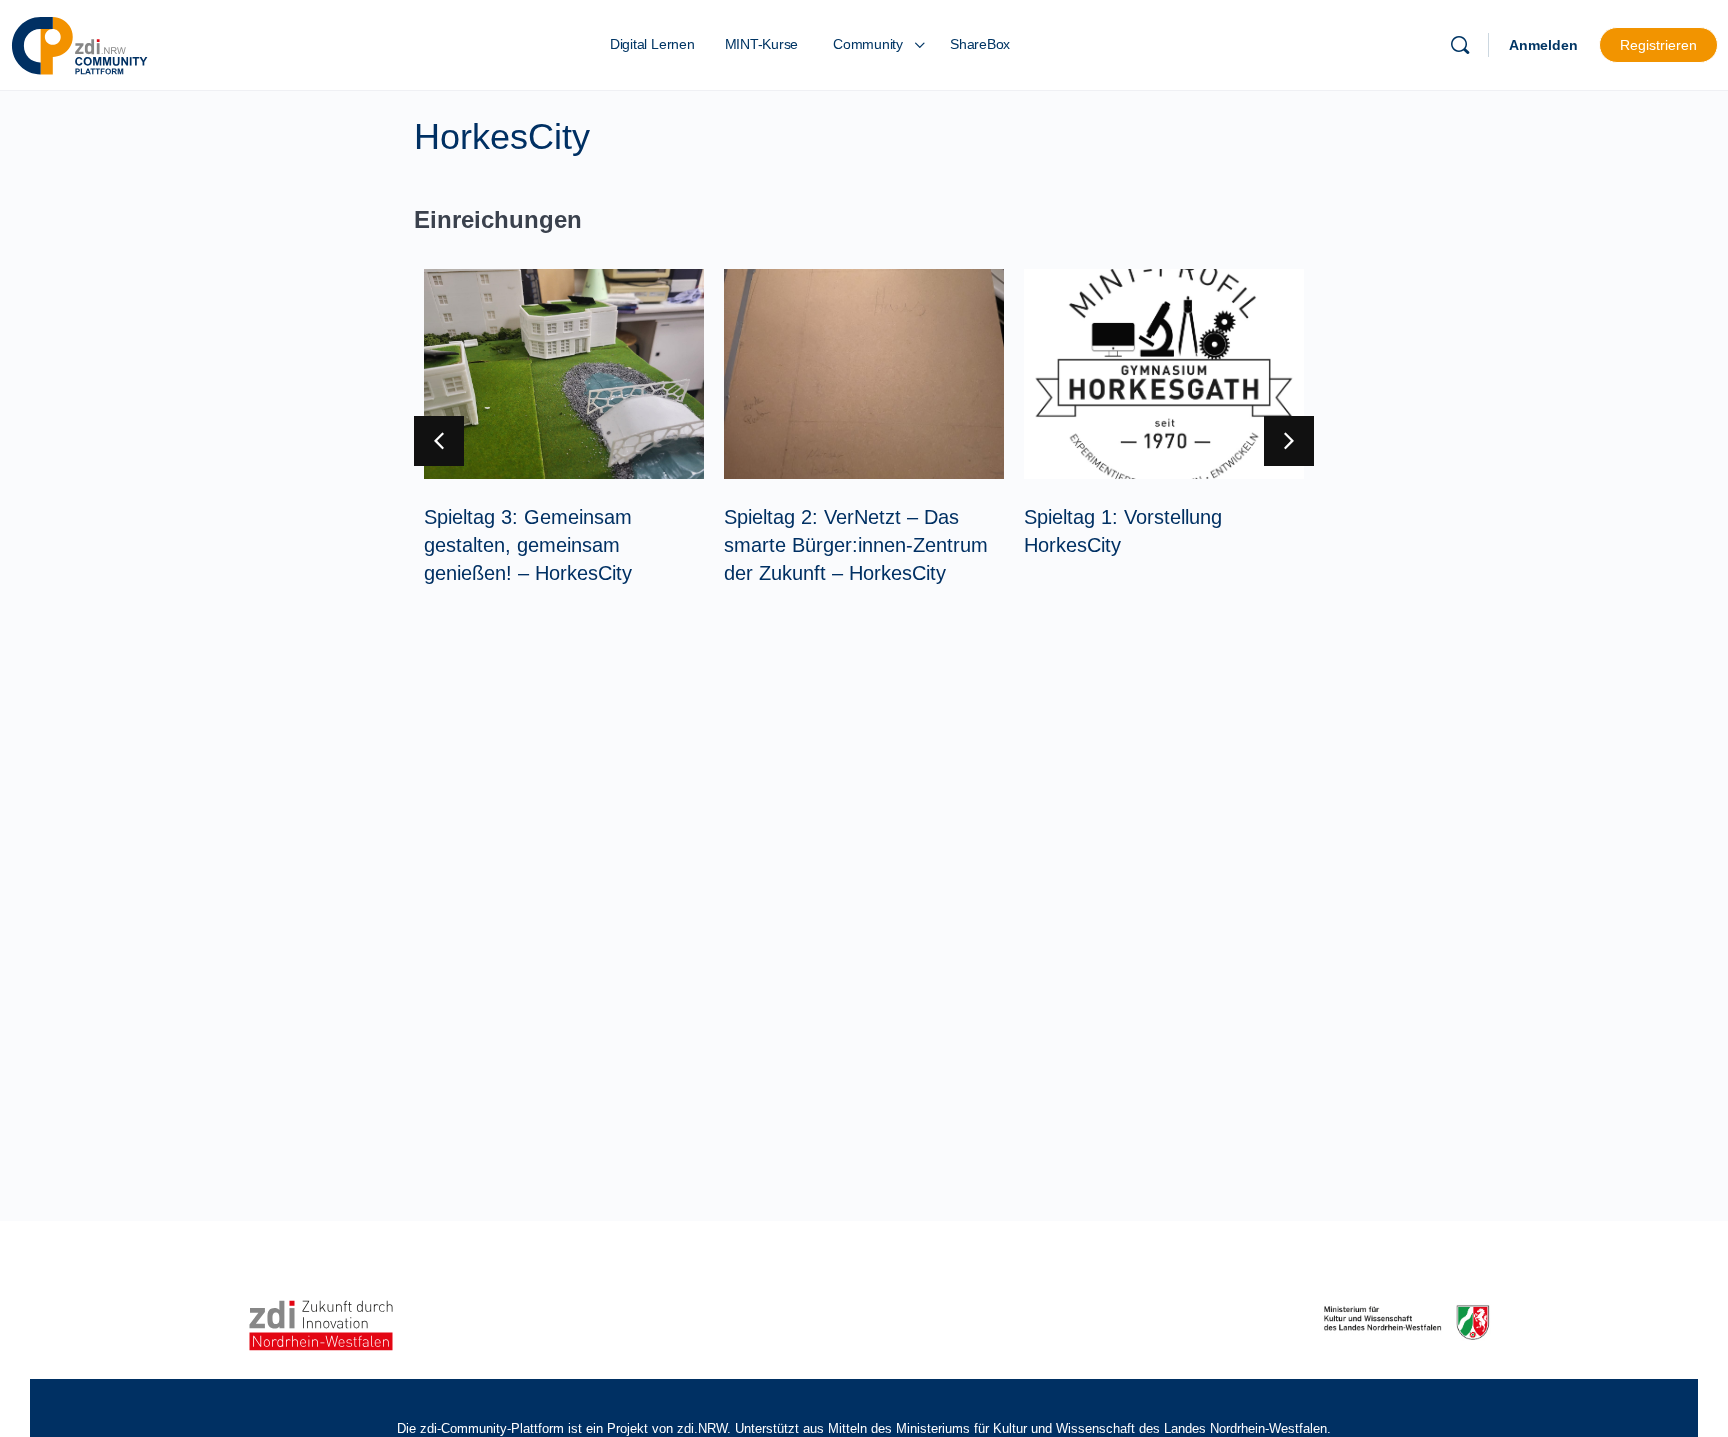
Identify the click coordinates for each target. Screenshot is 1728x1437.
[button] (1289, 441)
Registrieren (1658, 45)
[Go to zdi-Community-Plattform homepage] (80, 42)
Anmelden (1543, 45)
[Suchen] (1460, 45)
